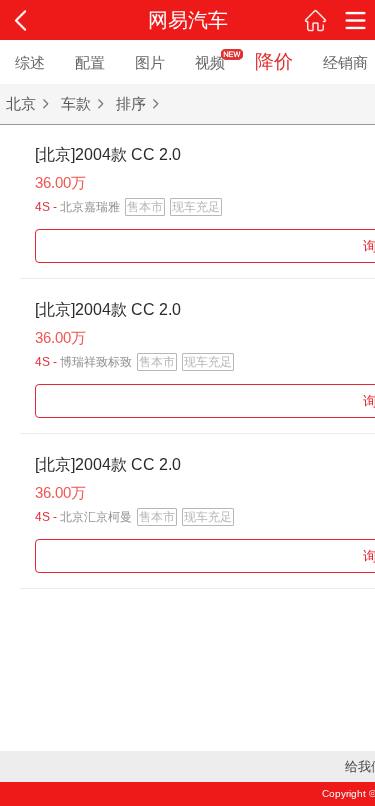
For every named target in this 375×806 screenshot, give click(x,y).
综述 (30, 62)
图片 (150, 62)
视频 (210, 62)
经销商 (345, 62)
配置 (90, 62)
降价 (274, 61)
